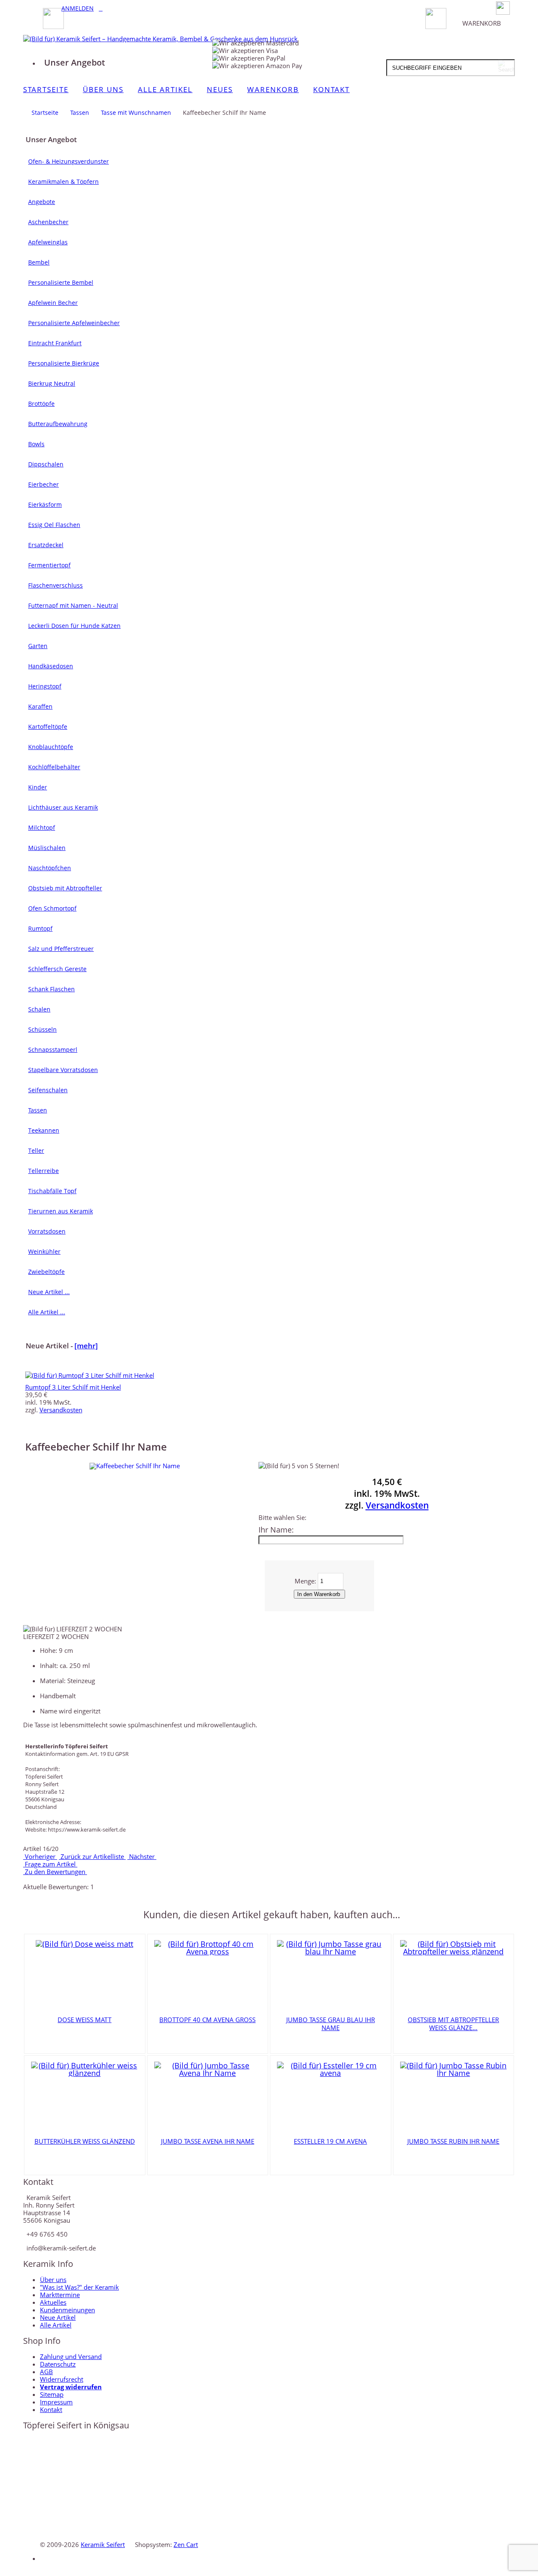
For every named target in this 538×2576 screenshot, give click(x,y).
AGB (46, 2372)
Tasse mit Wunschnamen (136, 113)
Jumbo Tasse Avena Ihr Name (208, 2141)
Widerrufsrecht (62, 2379)
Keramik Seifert (103, 2544)
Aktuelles (53, 2302)
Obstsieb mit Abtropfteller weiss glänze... (453, 2024)
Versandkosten (61, 1410)
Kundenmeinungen (67, 2310)
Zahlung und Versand (71, 2356)
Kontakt (51, 2409)
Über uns (53, 2279)
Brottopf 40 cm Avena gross (207, 2020)
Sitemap (52, 2394)
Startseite (45, 113)
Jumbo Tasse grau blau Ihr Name (331, 2024)
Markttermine (60, 2295)
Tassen (80, 113)
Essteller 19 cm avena (330, 2141)
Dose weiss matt (84, 2020)
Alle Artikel (56, 2325)
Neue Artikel (58, 2317)
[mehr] (86, 1346)
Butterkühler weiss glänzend (85, 2141)
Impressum (56, 2402)
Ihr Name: (276, 1530)
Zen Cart (186, 2544)
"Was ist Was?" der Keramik (79, 2287)
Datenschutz (58, 2364)
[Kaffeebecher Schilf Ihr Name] (135, 1466)
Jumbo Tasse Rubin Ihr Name (453, 2141)
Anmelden (78, 8)
